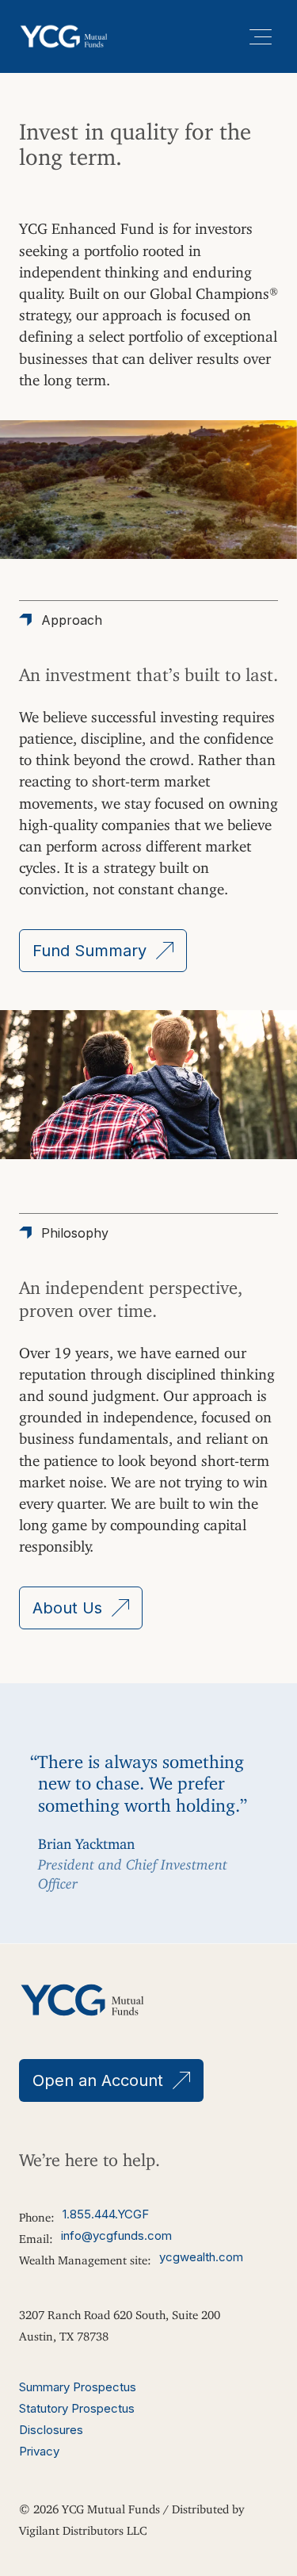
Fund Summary (89, 951)
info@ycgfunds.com (116, 2235)
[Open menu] (261, 36)
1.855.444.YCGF (106, 2214)
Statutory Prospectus (77, 2408)
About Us (67, 1608)
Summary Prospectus (78, 2387)
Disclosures (51, 2430)
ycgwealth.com (201, 2257)
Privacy (39, 2451)
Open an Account (98, 2080)
